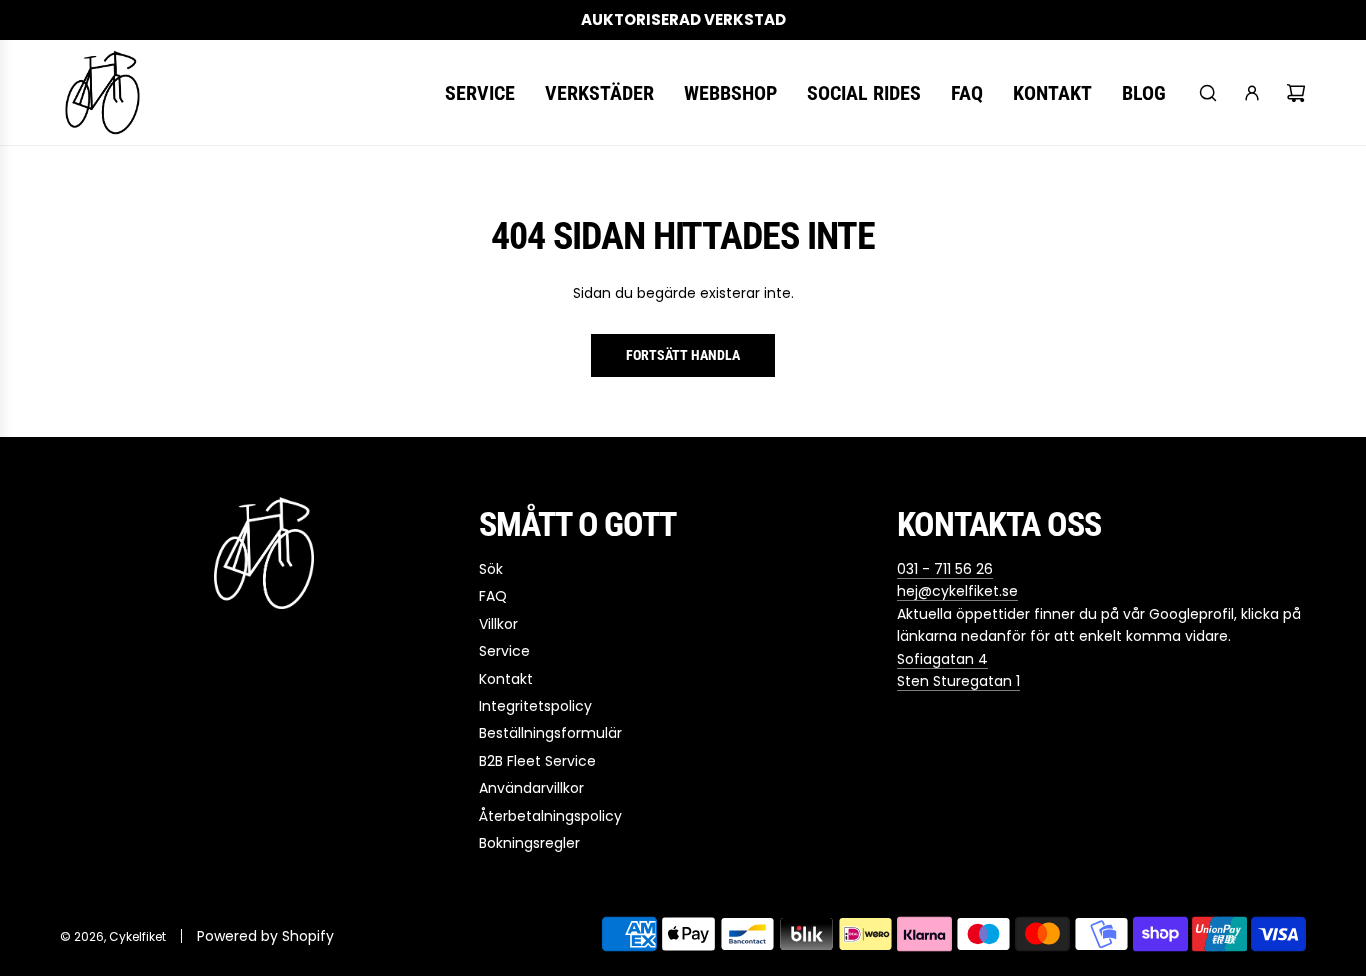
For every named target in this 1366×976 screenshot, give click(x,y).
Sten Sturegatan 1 (958, 681)
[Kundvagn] (1296, 93)
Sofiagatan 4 (942, 659)
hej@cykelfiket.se (957, 591)
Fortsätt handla (683, 355)
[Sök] (1208, 93)
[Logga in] (1252, 93)
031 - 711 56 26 (945, 569)
